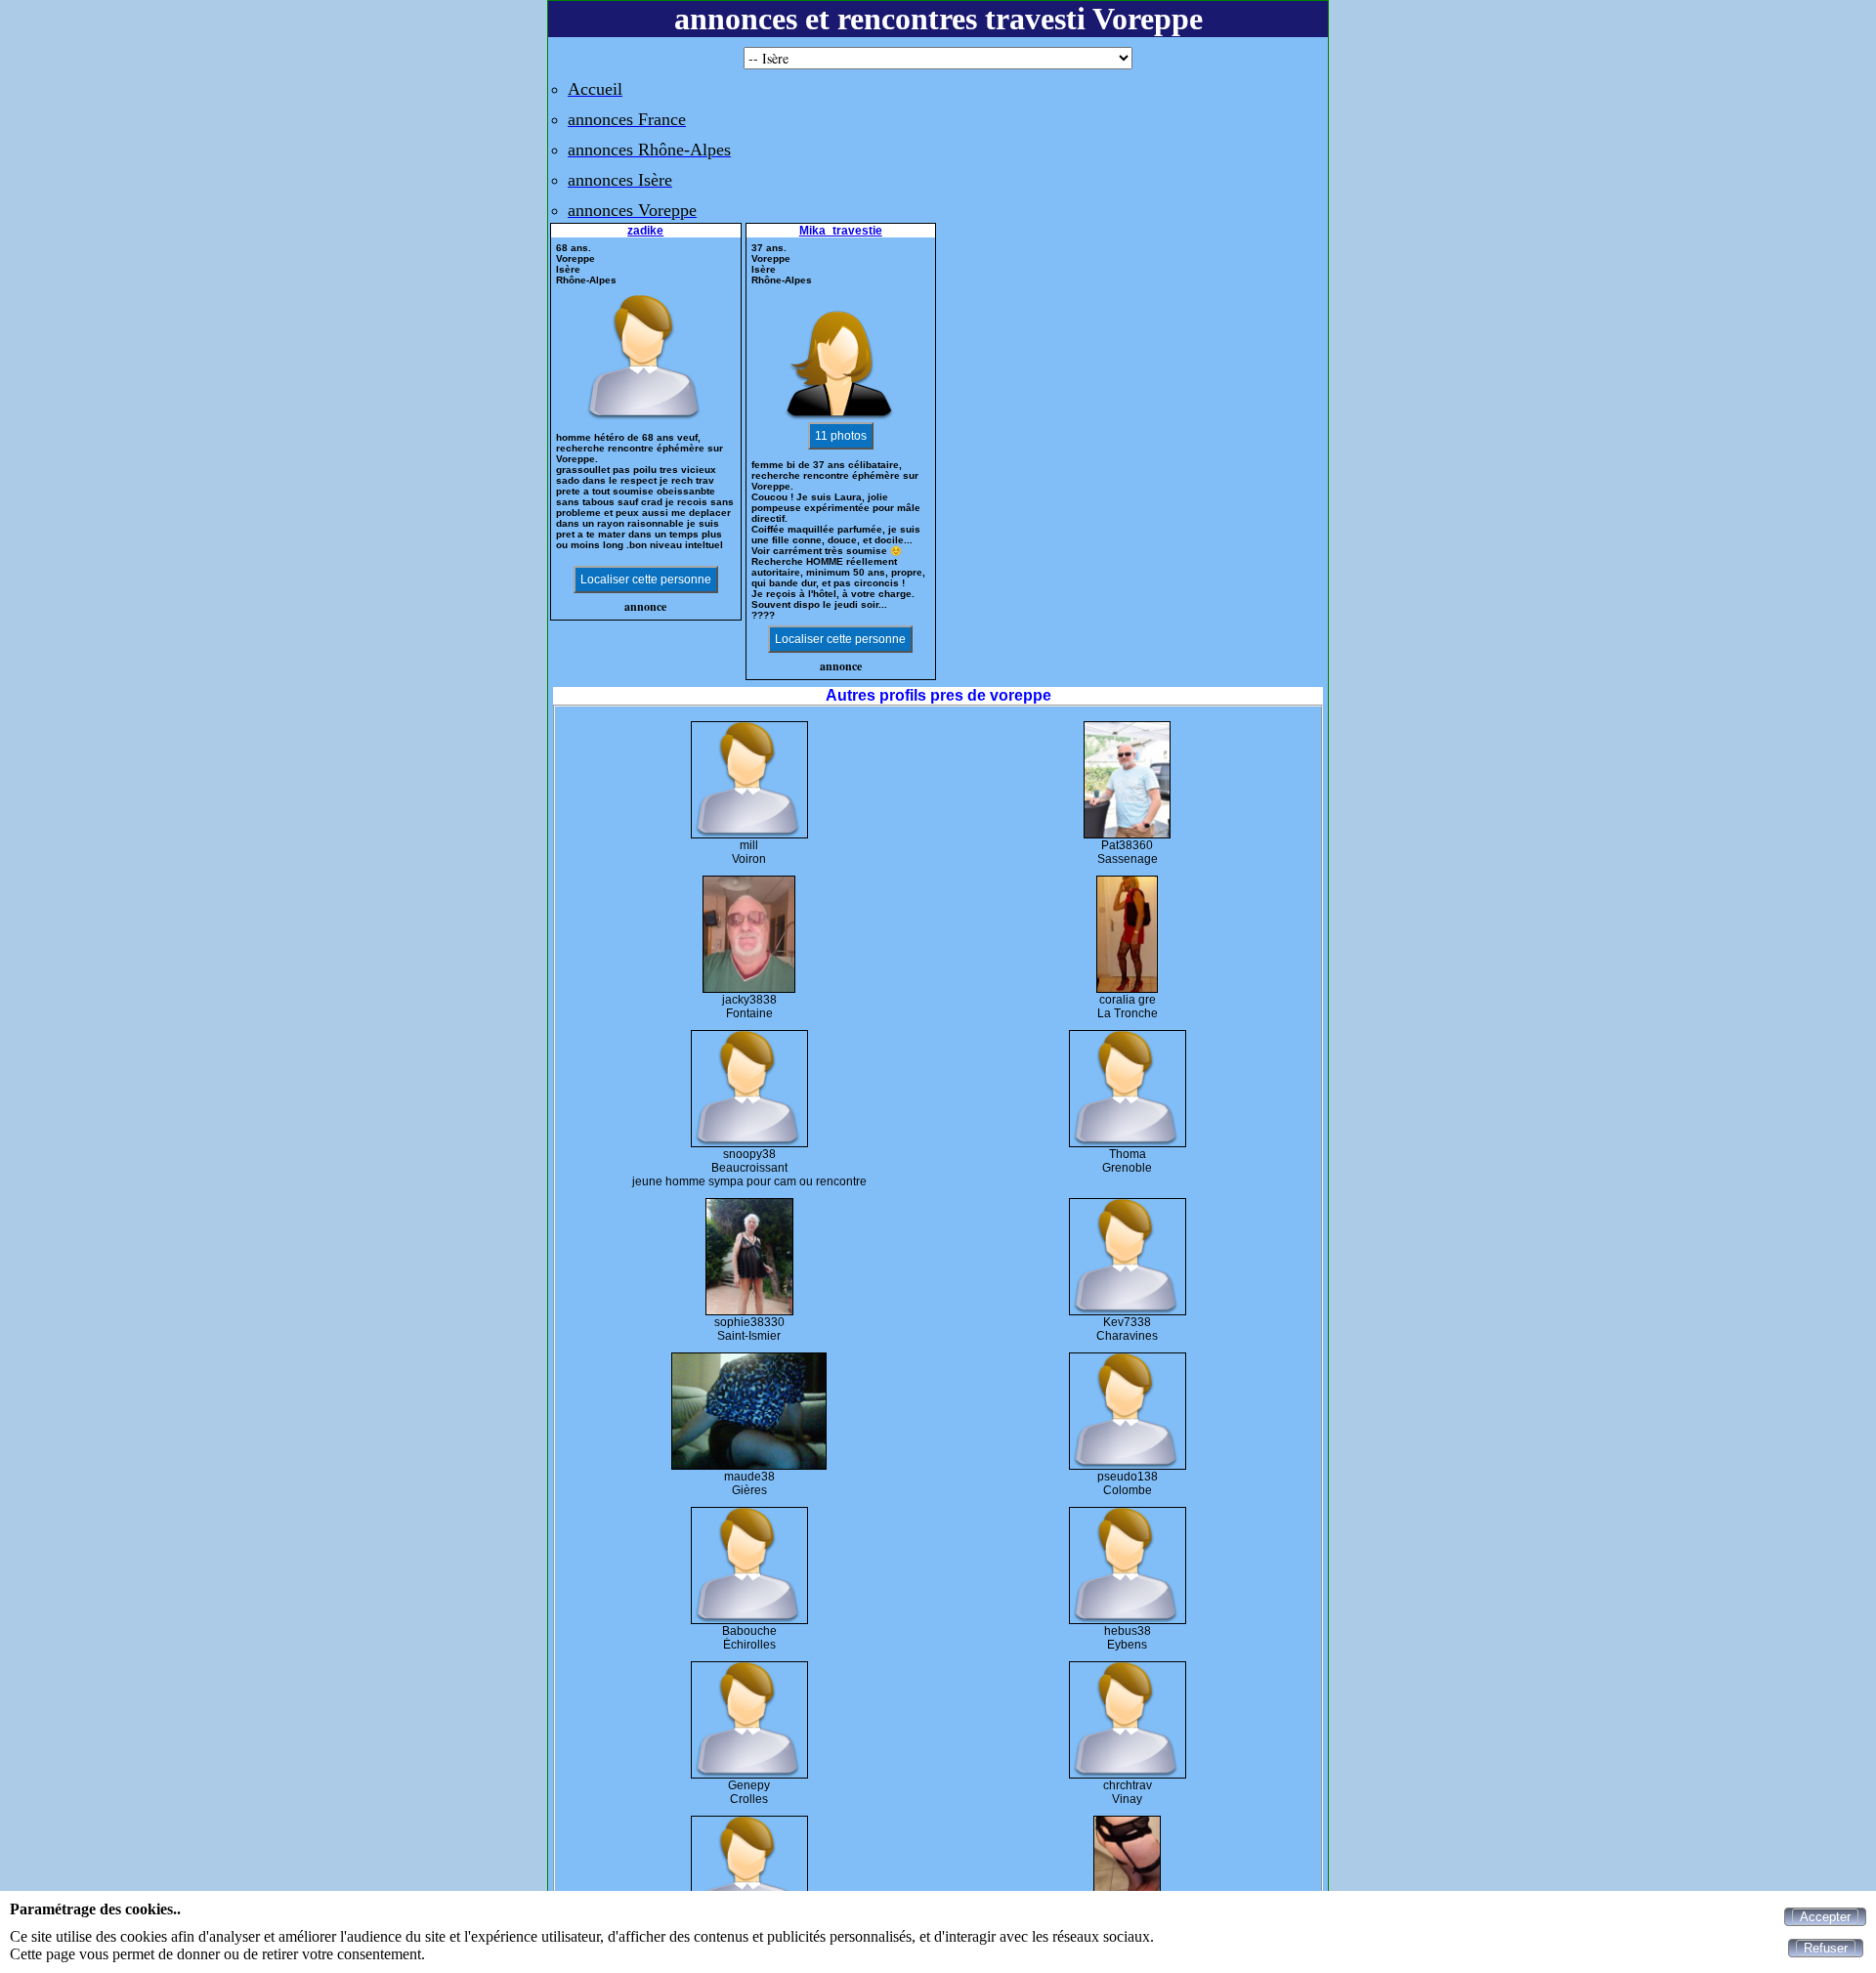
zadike (645, 231)
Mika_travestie (841, 231)
